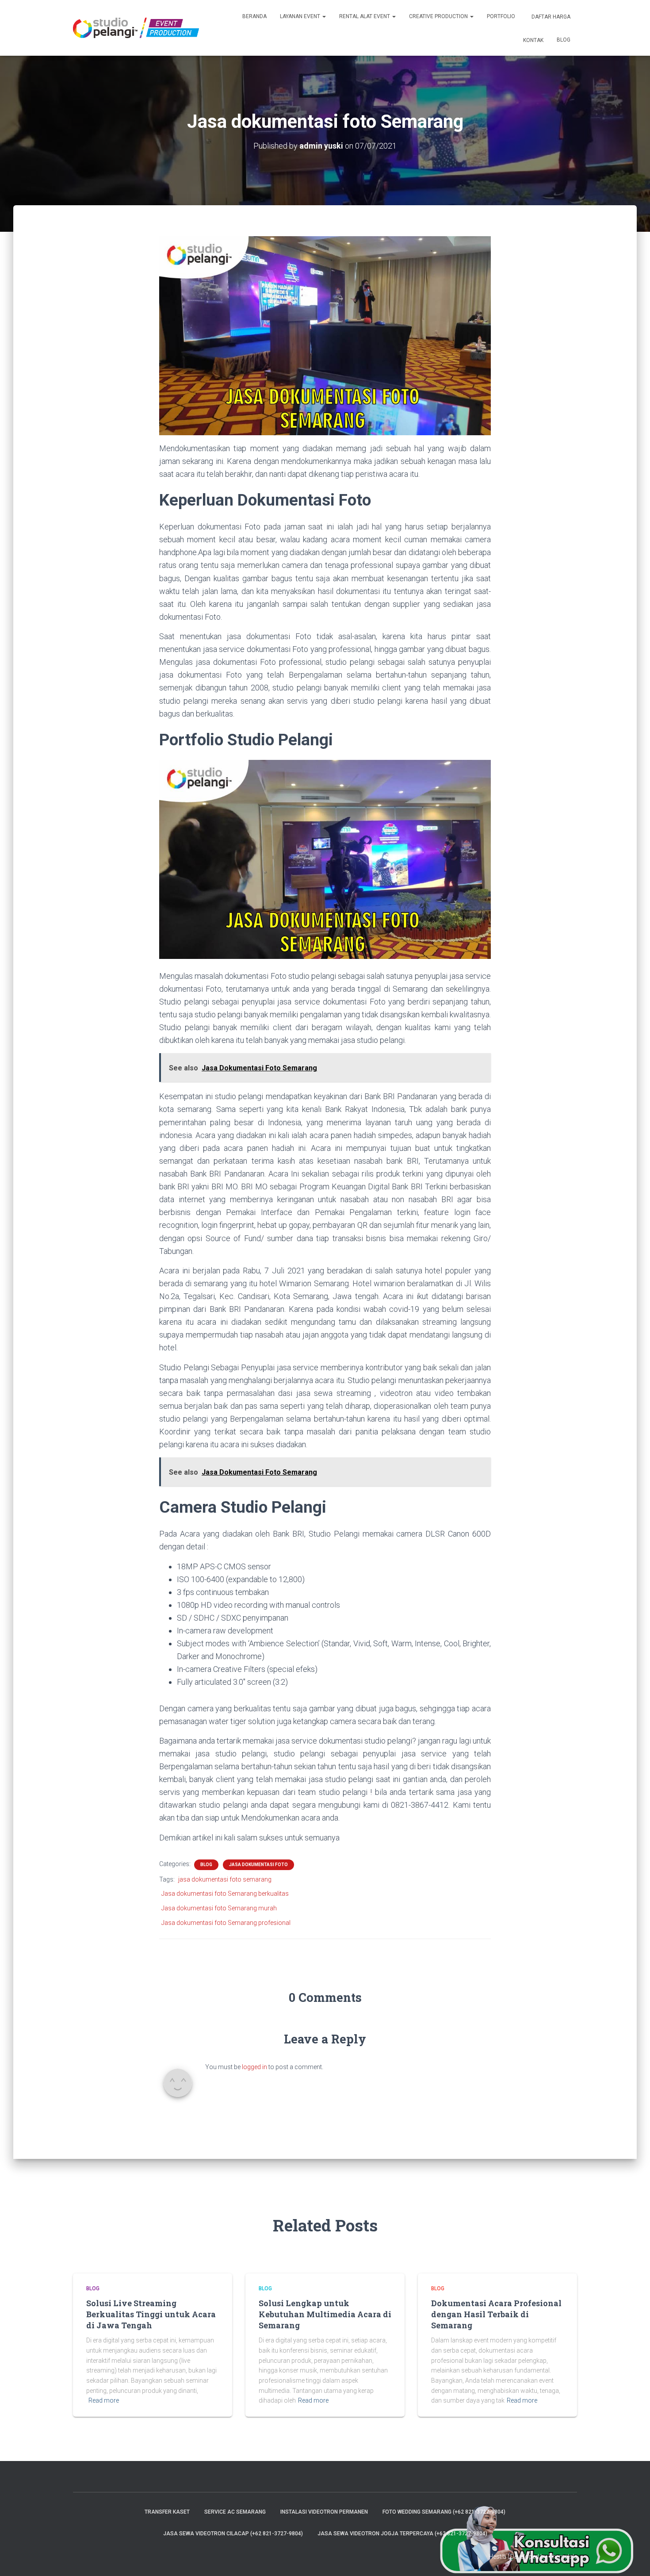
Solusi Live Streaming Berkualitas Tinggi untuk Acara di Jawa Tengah (151, 2314)
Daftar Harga (550, 17)
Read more (104, 2400)
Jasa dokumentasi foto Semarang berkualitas (225, 1894)
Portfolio (501, 16)
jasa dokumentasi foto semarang (225, 1879)
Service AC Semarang (235, 2512)
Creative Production (439, 16)
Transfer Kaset (167, 2512)
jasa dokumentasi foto (258, 1865)
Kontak (533, 40)
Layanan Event (301, 16)
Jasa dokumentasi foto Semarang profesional (226, 1923)
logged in (254, 2067)
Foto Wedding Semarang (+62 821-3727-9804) (444, 2512)
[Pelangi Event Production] (136, 28)
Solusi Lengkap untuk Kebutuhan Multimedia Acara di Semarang (325, 2314)
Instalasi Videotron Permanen (324, 2512)
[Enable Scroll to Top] (633, 2558)
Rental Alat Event (365, 16)
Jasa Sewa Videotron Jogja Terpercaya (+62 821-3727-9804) (402, 2534)
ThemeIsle (563, 2557)
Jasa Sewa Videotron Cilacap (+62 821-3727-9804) (233, 2534)
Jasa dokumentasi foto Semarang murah (219, 1908)
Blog (564, 40)
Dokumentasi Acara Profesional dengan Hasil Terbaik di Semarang (496, 2314)
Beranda (254, 16)
